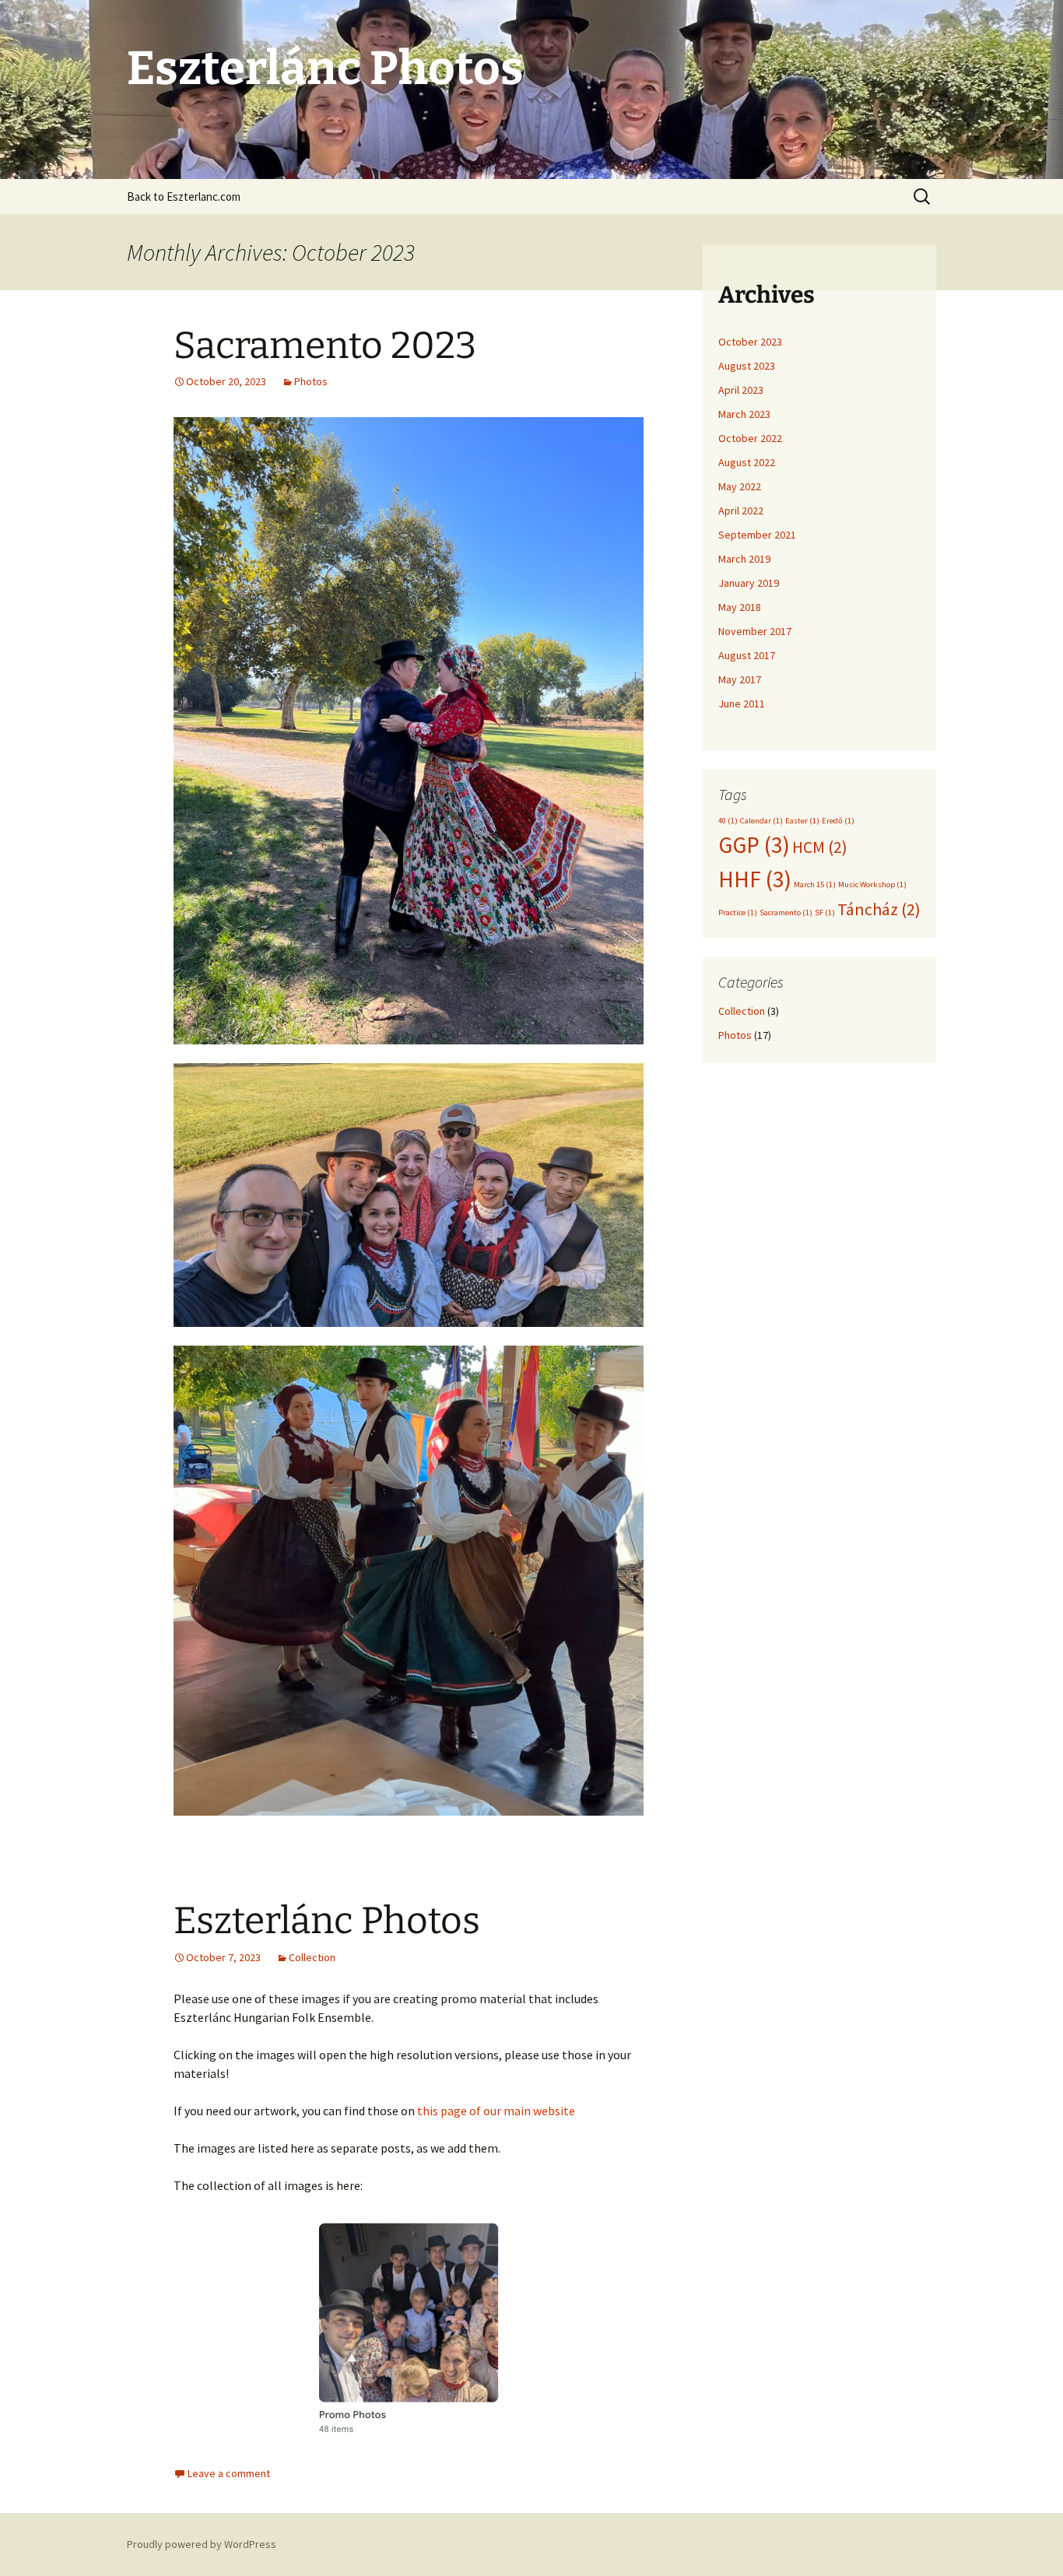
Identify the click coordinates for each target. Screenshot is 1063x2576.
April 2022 (741, 511)
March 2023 (744, 414)
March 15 (815, 884)
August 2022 (747, 462)
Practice (738, 912)
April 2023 (741, 390)
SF (825, 912)
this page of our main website (496, 2111)
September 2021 (757, 535)
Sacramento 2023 (325, 346)
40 (728, 821)
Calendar (761, 821)
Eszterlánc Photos (327, 1921)
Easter (802, 821)
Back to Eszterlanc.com (184, 197)
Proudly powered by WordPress (202, 2544)
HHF (755, 879)
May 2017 (740, 679)
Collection (312, 1957)
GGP (754, 845)
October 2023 (750, 342)
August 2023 (747, 366)
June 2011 (742, 704)
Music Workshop (872, 884)
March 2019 (744, 559)
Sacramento (786, 912)
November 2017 (755, 631)
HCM (820, 847)
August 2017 (747, 655)
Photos (311, 381)
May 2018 (740, 607)
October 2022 (750, 438)
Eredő (838, 821)
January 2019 (749, 583)
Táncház (879, 909)
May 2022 (740, 486)
